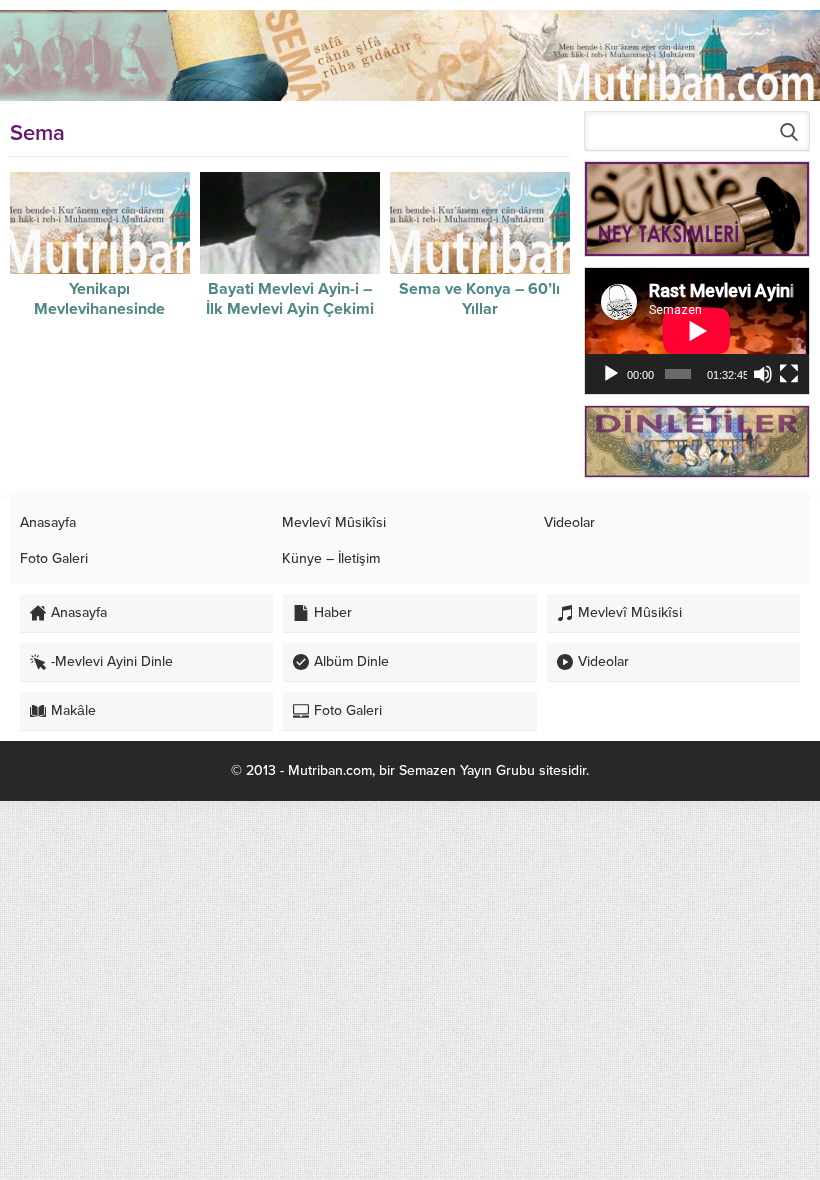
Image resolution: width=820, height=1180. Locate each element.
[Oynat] (611, 374)
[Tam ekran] (789, 374)
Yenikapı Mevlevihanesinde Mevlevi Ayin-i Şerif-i (100, 309)
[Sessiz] (763, 374)
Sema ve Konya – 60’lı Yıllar (479, 299)
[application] (697, 331)
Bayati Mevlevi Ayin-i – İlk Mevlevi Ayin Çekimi (290, 299)
